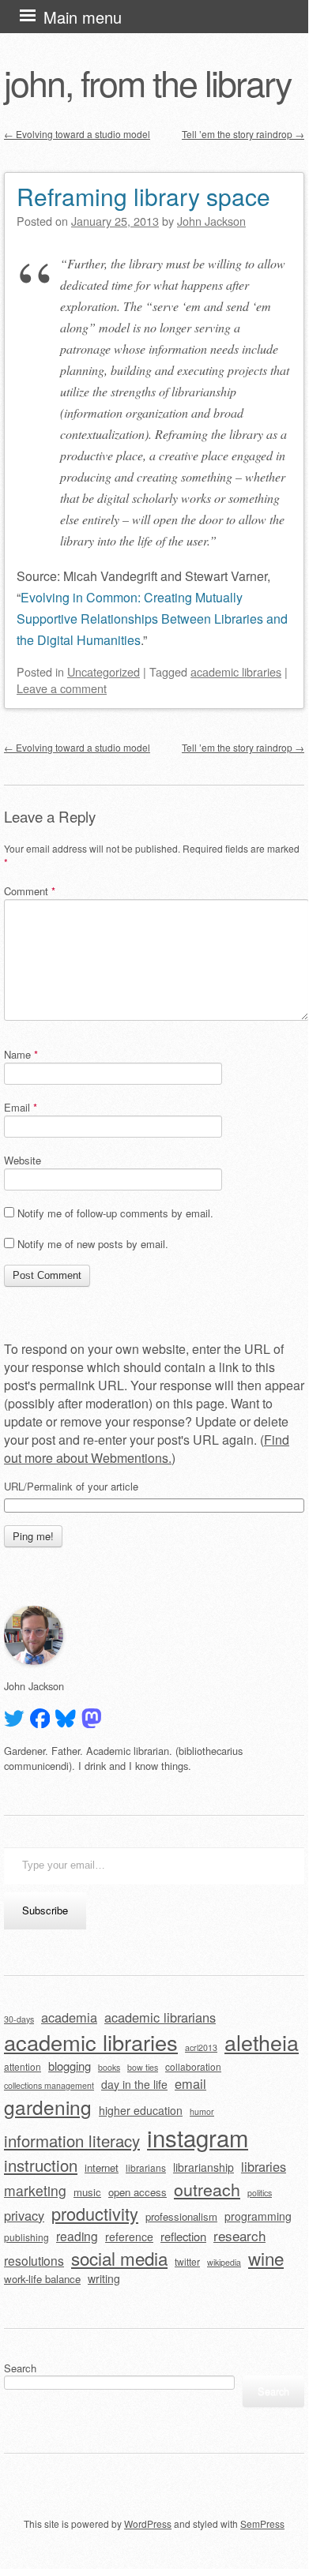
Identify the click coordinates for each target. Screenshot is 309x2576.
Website (23, 1160)
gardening (48, 2107)
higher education (141, 2110)
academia (69, 2017)
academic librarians (160, 2017)
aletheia (262, 2042)
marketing (35, 2190)
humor (202, 2111)
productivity (95, 2213)
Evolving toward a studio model (77, 134)
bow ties (143, 2067)
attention (23, 2066)
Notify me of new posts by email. (93, 1244)
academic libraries (236, 671)
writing (104, 2278)
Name (21, 1054)
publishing (26, 2237)
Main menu (83, 17)
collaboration (193, 2066)
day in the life (134, 2084)
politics (260, 2193)
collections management (49, 2085)
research (239, 2235)
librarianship (203, 2167)
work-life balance (42, 2279)
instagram (198, 2137)
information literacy (72, 2141)
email (190, 2083)
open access (138, 2192)
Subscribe (45, 1910)
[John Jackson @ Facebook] (40, 1719)
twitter (187, 2261)
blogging (70, 2066)
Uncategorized (104, 671)
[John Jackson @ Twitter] (14, 1719)
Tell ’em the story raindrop (243, 134)
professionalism (181, 2216)
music (87, 2192)
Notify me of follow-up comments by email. (115, 1213)
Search (20, 2368)
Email (21, 1107)
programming (258, 2216)
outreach (207, 2189)
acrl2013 (201, 2047)
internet (102, 2167)
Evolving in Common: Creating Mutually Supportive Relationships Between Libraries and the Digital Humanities (152, 619)
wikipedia (224, 2262)
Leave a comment (62, 688)
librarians (146, 2167)
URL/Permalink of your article (71, 1487)
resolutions (34, 2260)
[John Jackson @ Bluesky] (66, 1719)
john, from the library (147, 82)
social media (119, 2258)
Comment (30, 891)
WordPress (148, 2524)
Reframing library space (143, 196)
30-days (19, 2019)
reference (129, 2237)
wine (266, 2258)
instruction (41, 2165)
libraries (264, 2166)
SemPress (262, 2524)
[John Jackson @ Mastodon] (92, 1719)
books (109, 2067)
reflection (183, 2236)
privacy (24, 2215)
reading (77, 2236)
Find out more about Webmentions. (147, 1449)
